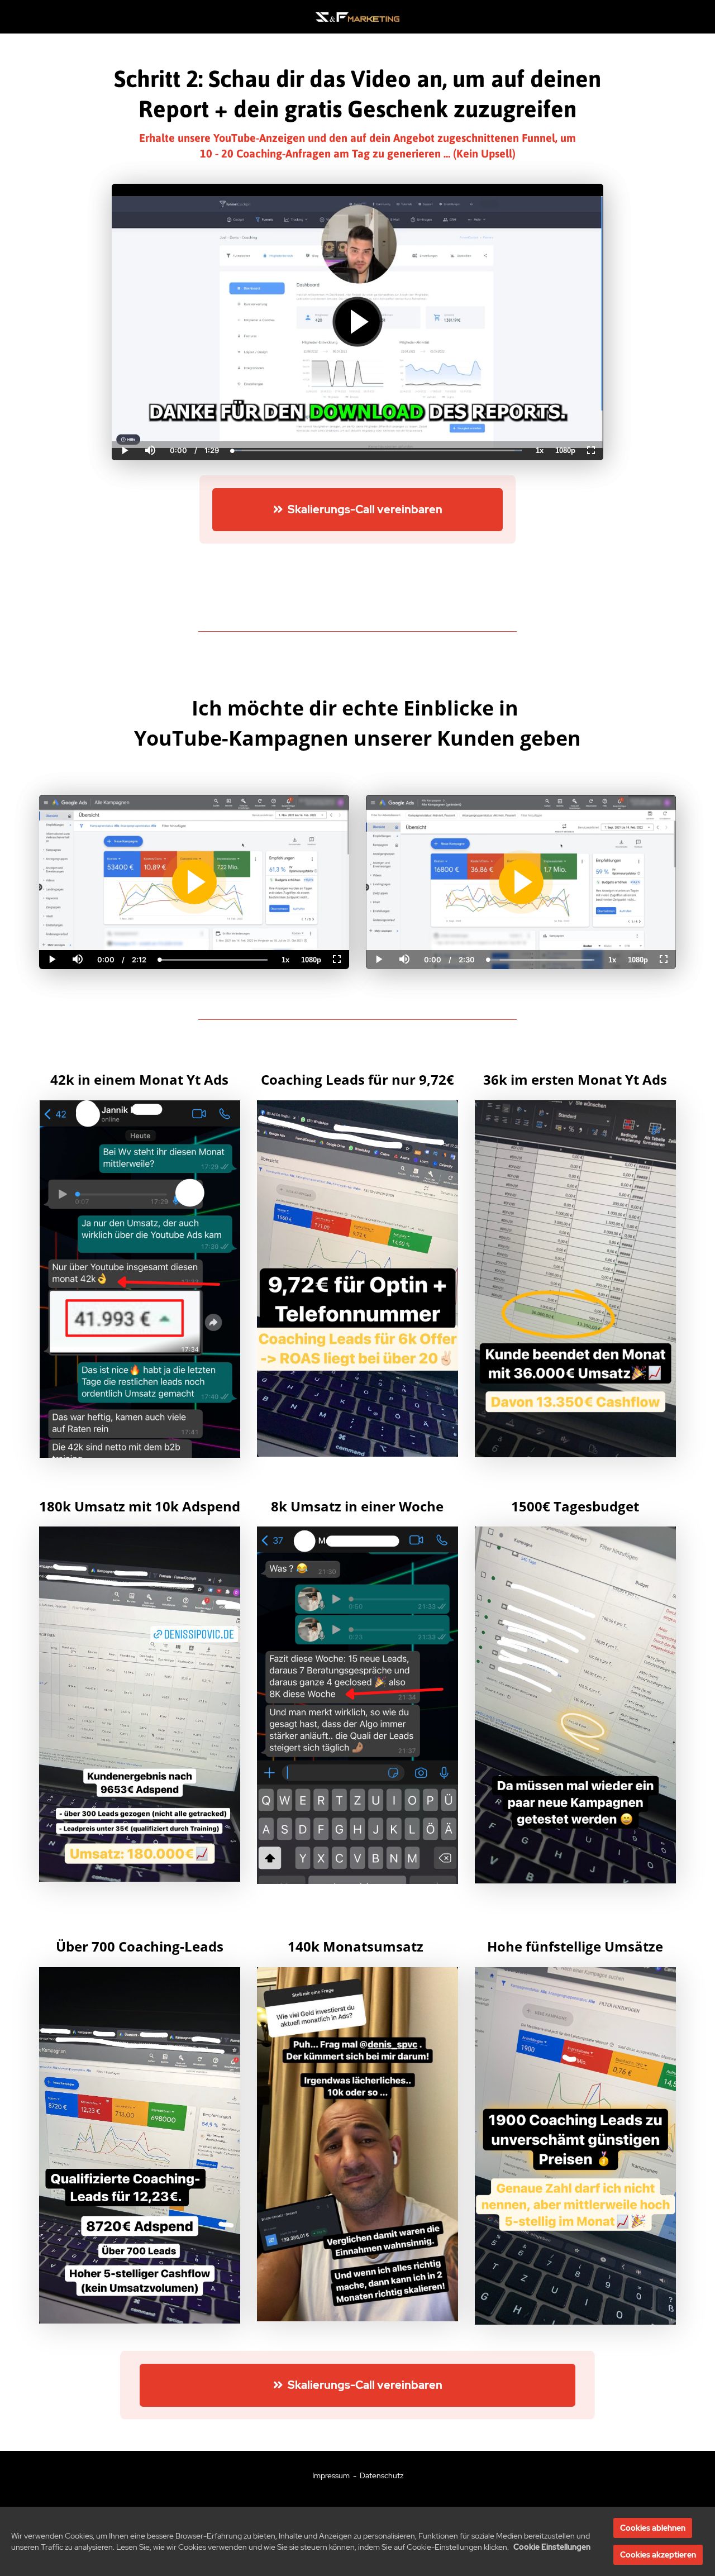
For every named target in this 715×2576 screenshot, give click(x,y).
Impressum (331, 2475)
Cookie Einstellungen (552, 2547)
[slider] (150, 412)
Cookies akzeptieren (658, 2555)
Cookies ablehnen (653, 2528)
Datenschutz (382, 2475)
